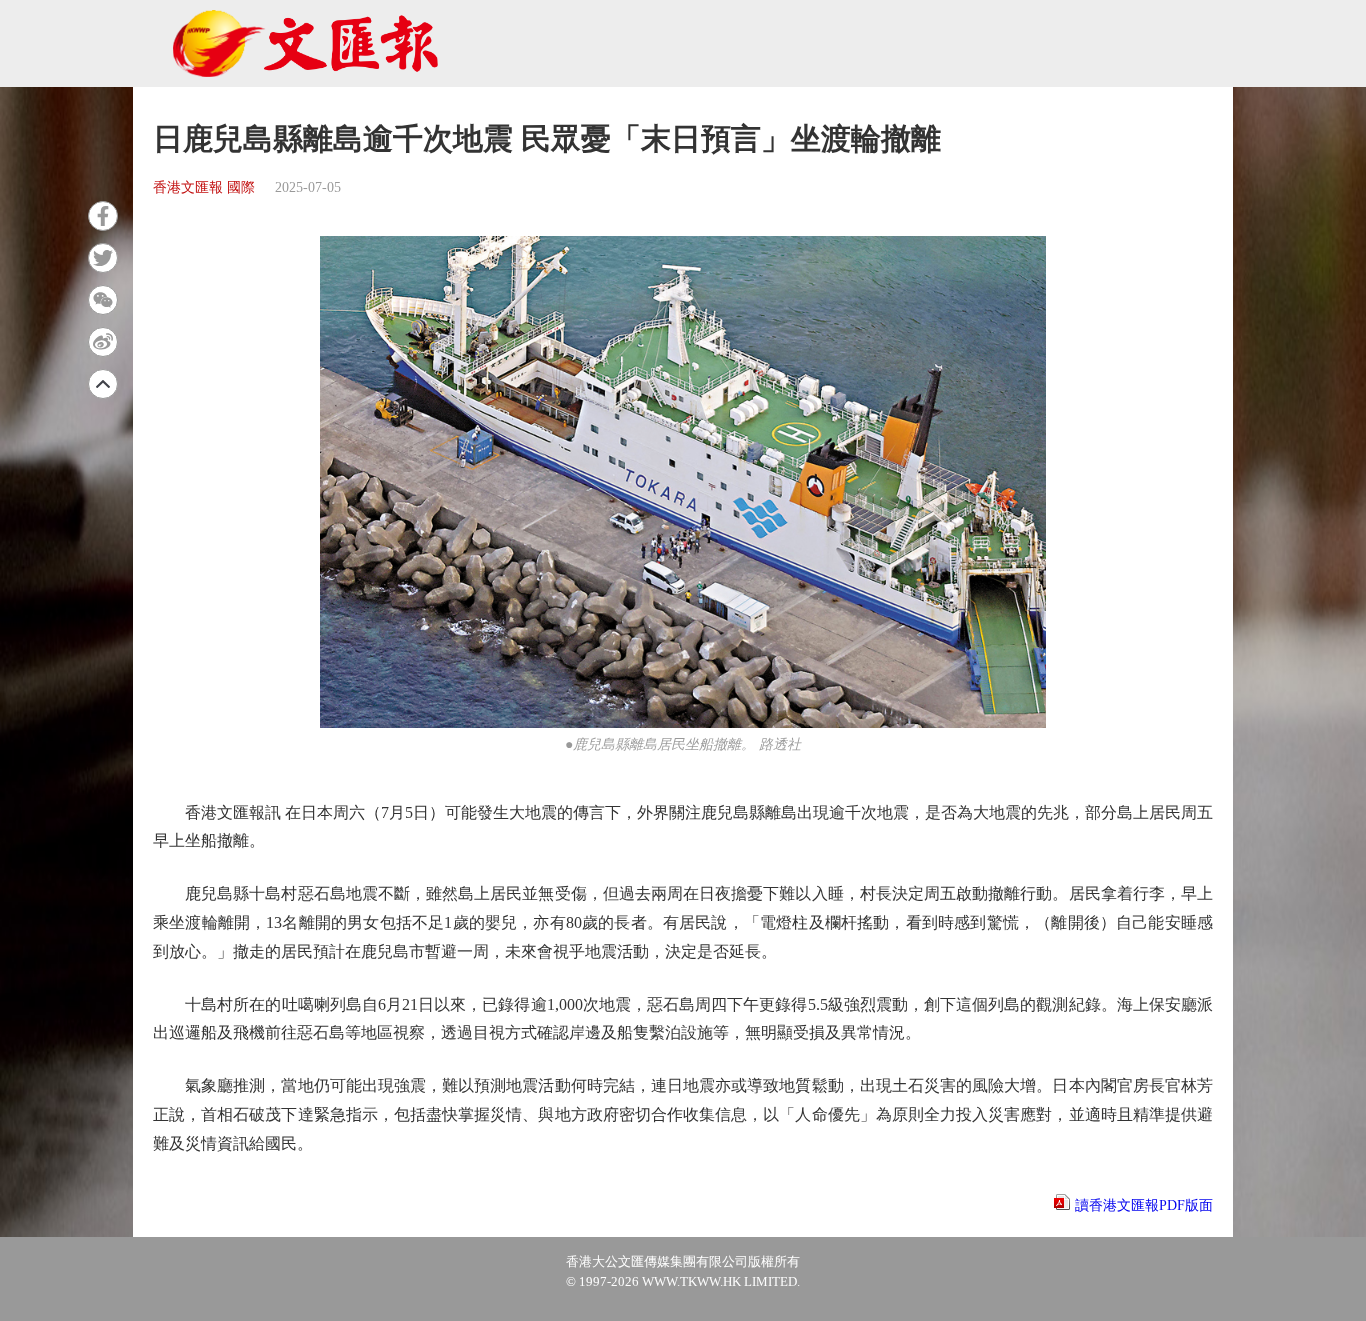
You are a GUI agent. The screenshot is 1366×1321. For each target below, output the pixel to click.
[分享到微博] (103, 342)
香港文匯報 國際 (204, 187)
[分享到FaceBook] (103, 216)
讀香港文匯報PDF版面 (1144, 1205)
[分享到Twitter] (103, 258)
